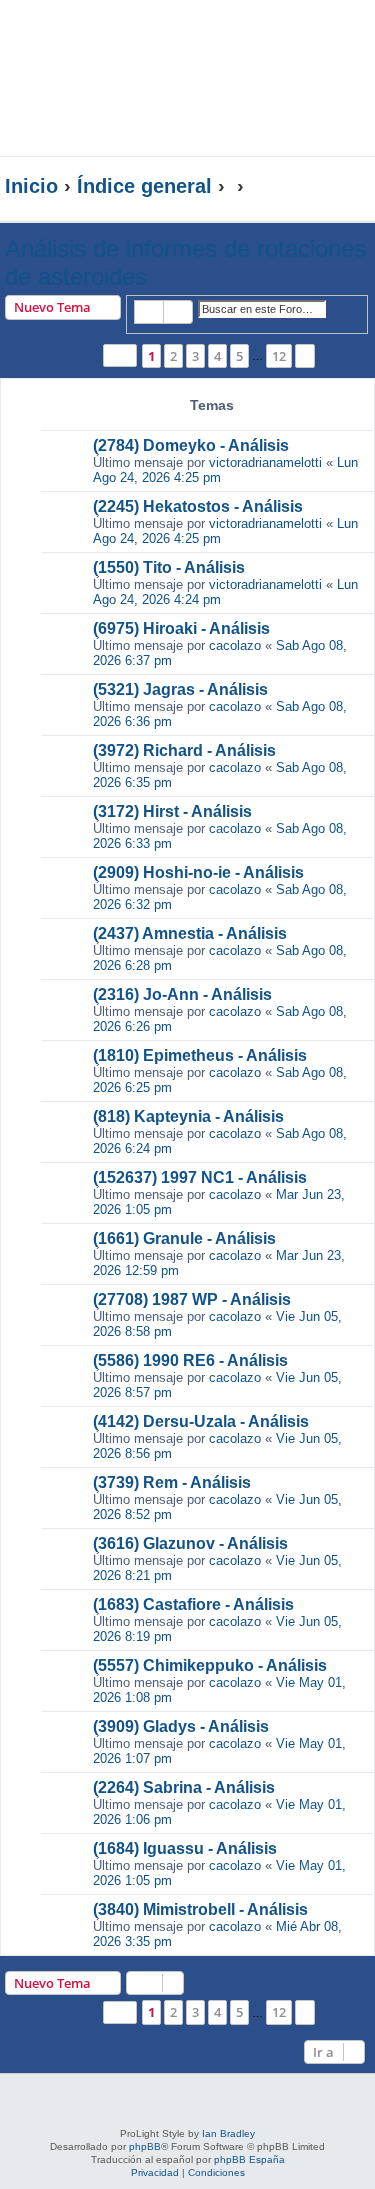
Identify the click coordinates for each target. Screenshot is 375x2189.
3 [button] (195, 356)
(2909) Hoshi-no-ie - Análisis (198, 872)
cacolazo (235, 645)
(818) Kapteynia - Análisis (188, 1116)
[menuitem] (314, 133)
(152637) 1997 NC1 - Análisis (200, 1177)
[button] (120, 355)
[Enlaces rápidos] (329, 187)
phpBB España (249, 2159)
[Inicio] (144, 53)
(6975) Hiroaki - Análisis (181, 628)
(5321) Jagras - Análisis (180, 689)
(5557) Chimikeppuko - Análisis (210, 1665)
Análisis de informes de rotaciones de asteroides (185, 262)
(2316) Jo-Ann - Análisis (182, 994)
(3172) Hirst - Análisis (172, 811)
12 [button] (279, 356)
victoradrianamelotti (265, 462)
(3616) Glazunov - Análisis (190, 1543)
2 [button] (173, 356)
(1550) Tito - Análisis (169, 567)
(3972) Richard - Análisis (184, 750)
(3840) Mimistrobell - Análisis (200, 1909)
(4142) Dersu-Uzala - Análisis (201, 1421)
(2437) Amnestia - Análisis (190, 933)
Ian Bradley (228, 2133)
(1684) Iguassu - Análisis (185, 1848)
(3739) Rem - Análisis (172, 1482)
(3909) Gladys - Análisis (181, 1726)
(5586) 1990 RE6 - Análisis (190, 1360)
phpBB (145, 2146)
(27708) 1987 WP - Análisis (192, 1299)
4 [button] (217, 356)
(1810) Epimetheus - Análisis (200, 1055)
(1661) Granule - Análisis (184, 1238)
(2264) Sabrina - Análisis (184, 1787)
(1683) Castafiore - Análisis (193, 1604)
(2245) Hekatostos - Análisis (198, 506)
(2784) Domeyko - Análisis (191, 445)
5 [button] (239, 356)
